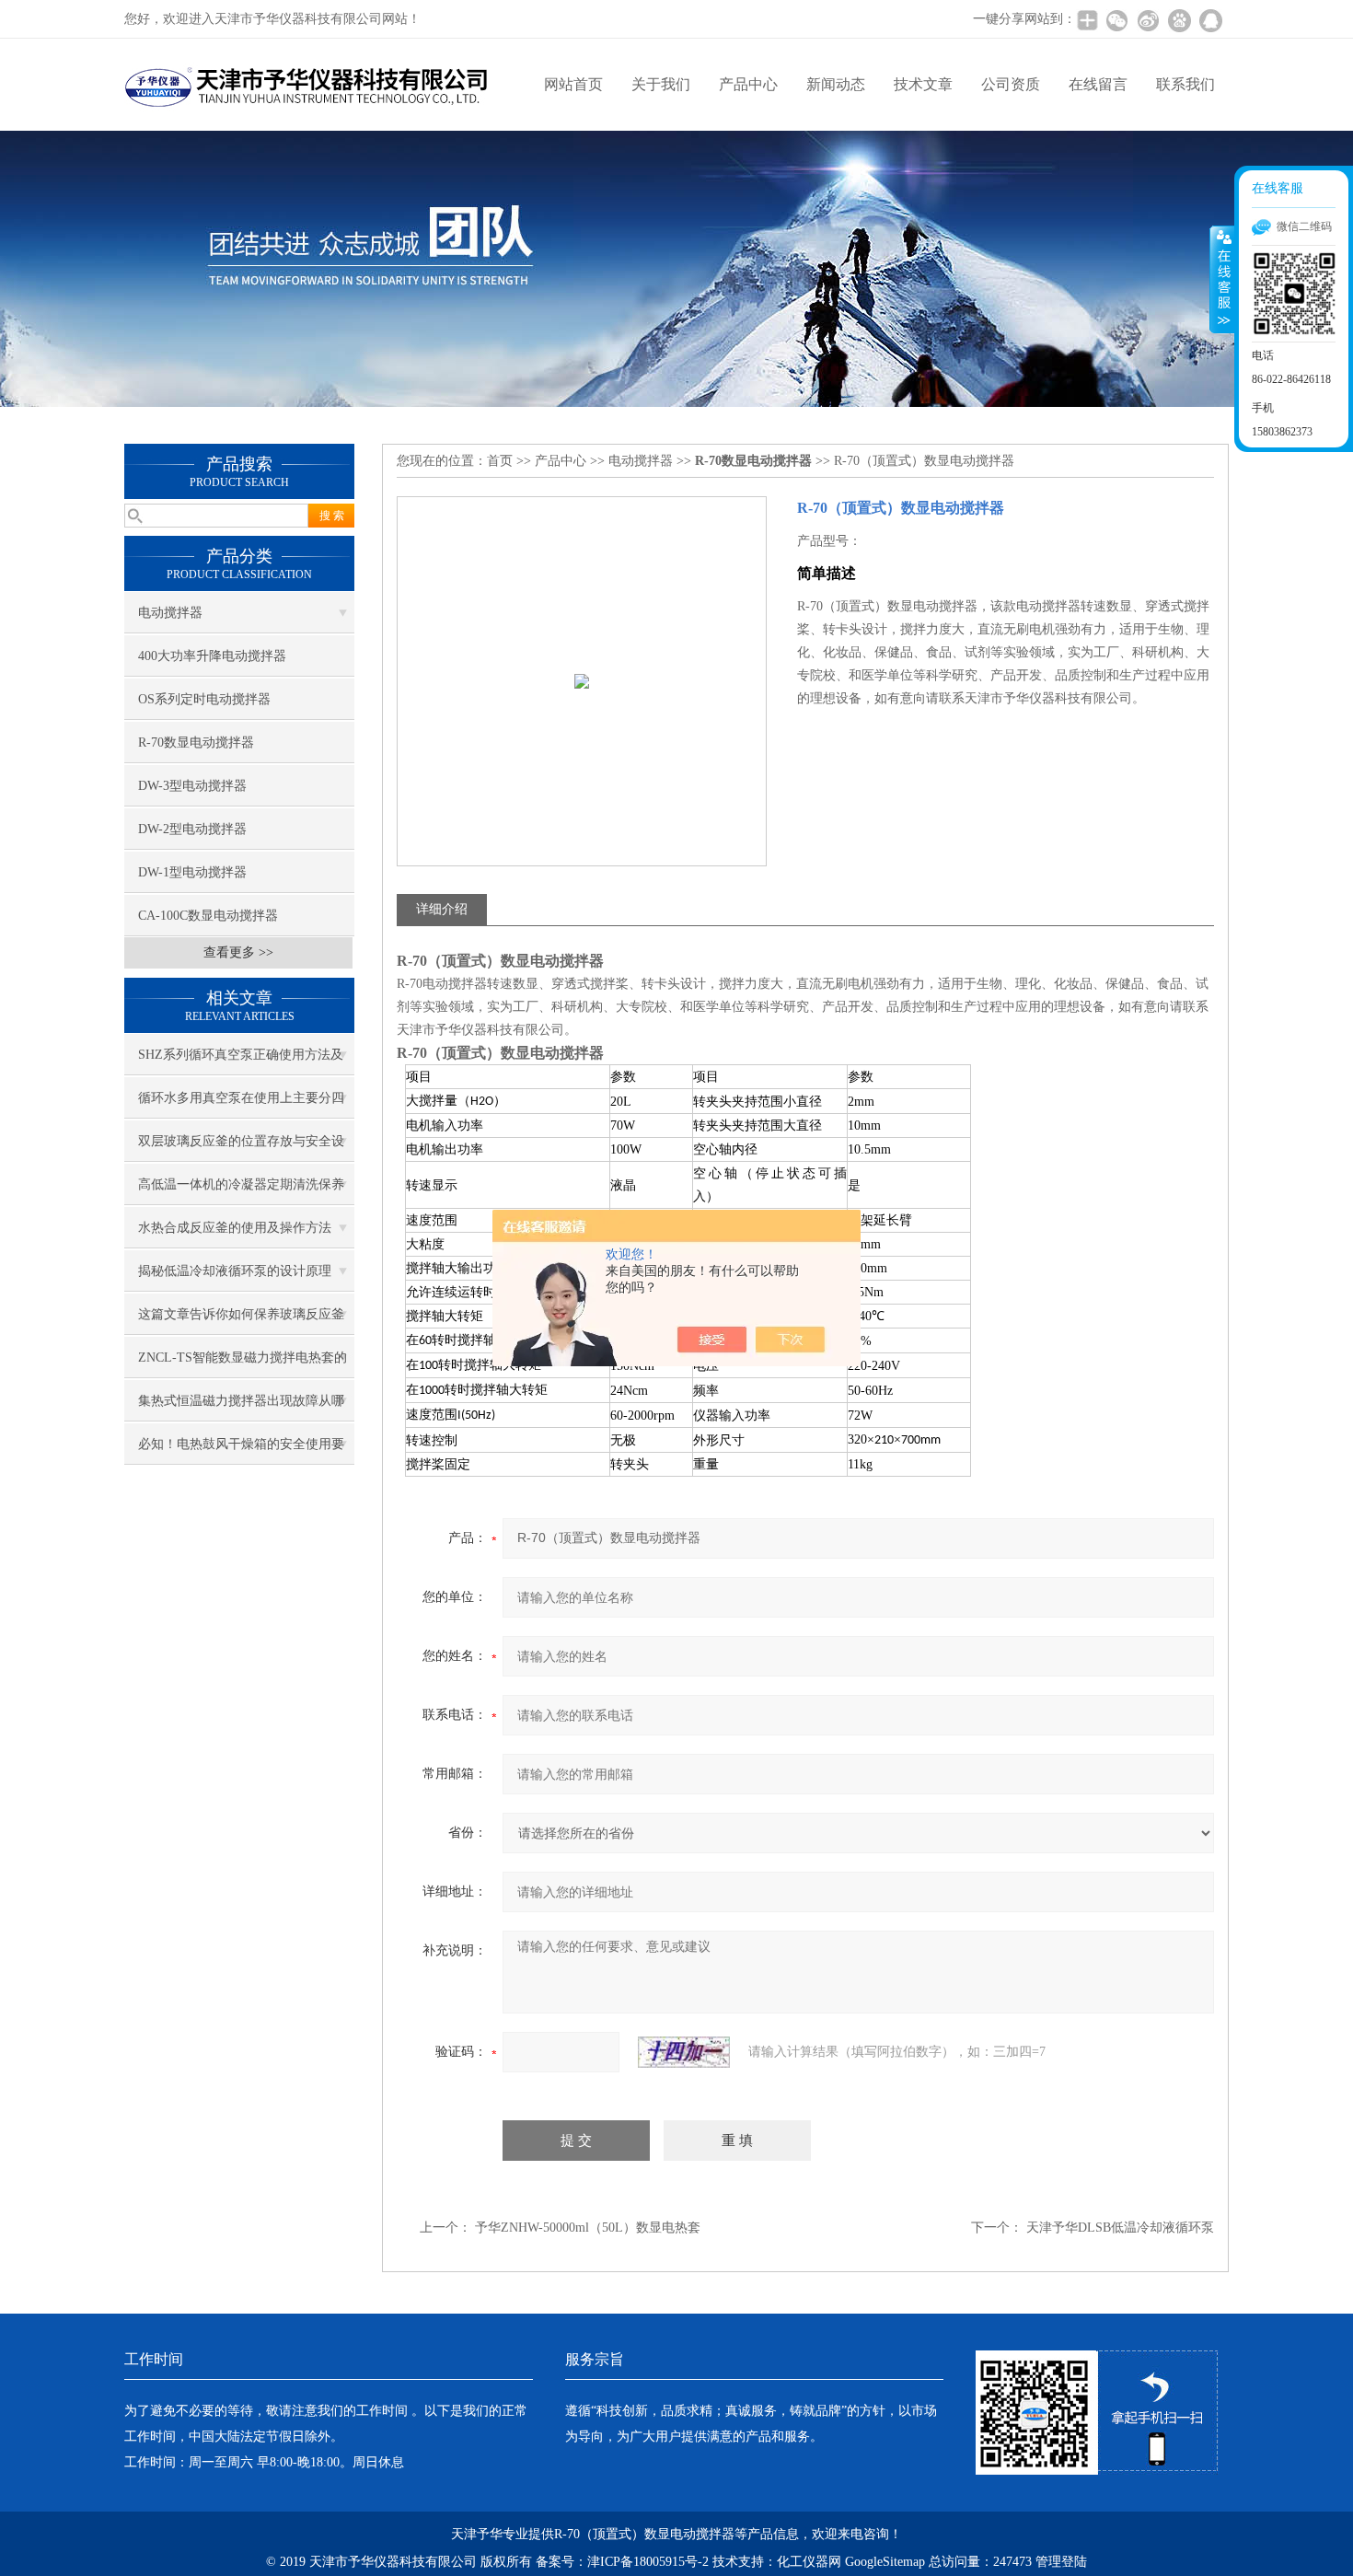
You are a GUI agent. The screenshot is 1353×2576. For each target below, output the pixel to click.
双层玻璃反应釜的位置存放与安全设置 (241, 1148)
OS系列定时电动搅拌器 (204, 699)
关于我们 (661, 84)
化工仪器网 (809, 2562)
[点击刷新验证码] (684, 2052)
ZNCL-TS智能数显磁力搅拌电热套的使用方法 (243, 1364)
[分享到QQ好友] (1210, 20)
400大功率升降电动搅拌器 (212, 656)
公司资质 (1011, 84)
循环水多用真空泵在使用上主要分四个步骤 (241, 1105)
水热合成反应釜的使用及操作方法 (235, 1228)
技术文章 (923, 84)
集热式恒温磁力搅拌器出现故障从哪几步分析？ (241, 1408)
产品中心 (748, 84)
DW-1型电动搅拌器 (192, 872)
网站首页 (573, 84)
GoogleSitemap (885, 2562)
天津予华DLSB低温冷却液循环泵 (1120, 2228)
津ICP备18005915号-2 (648, 2562)
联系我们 (1185, 84)
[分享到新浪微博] (1148, 20)
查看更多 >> (238, 952)
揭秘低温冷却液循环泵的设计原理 (235, 1271)
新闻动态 (836, 84)
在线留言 (1098, 84)
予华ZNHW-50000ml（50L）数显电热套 (588, 2228)
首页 (500, 461)
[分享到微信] (1116, 20)
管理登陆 (1061, 2562)
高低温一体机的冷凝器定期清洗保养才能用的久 (241, 1191)
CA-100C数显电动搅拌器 (208, 916)
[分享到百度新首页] (1179, 20)
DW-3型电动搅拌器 (192, 786)
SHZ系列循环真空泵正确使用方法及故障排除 (241, 1062)
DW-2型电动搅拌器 (192, 829)
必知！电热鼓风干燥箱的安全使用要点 (241, 1451)
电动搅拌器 (170, 613)
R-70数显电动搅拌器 (196, 743)
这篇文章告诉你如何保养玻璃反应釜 (241, 1314)
